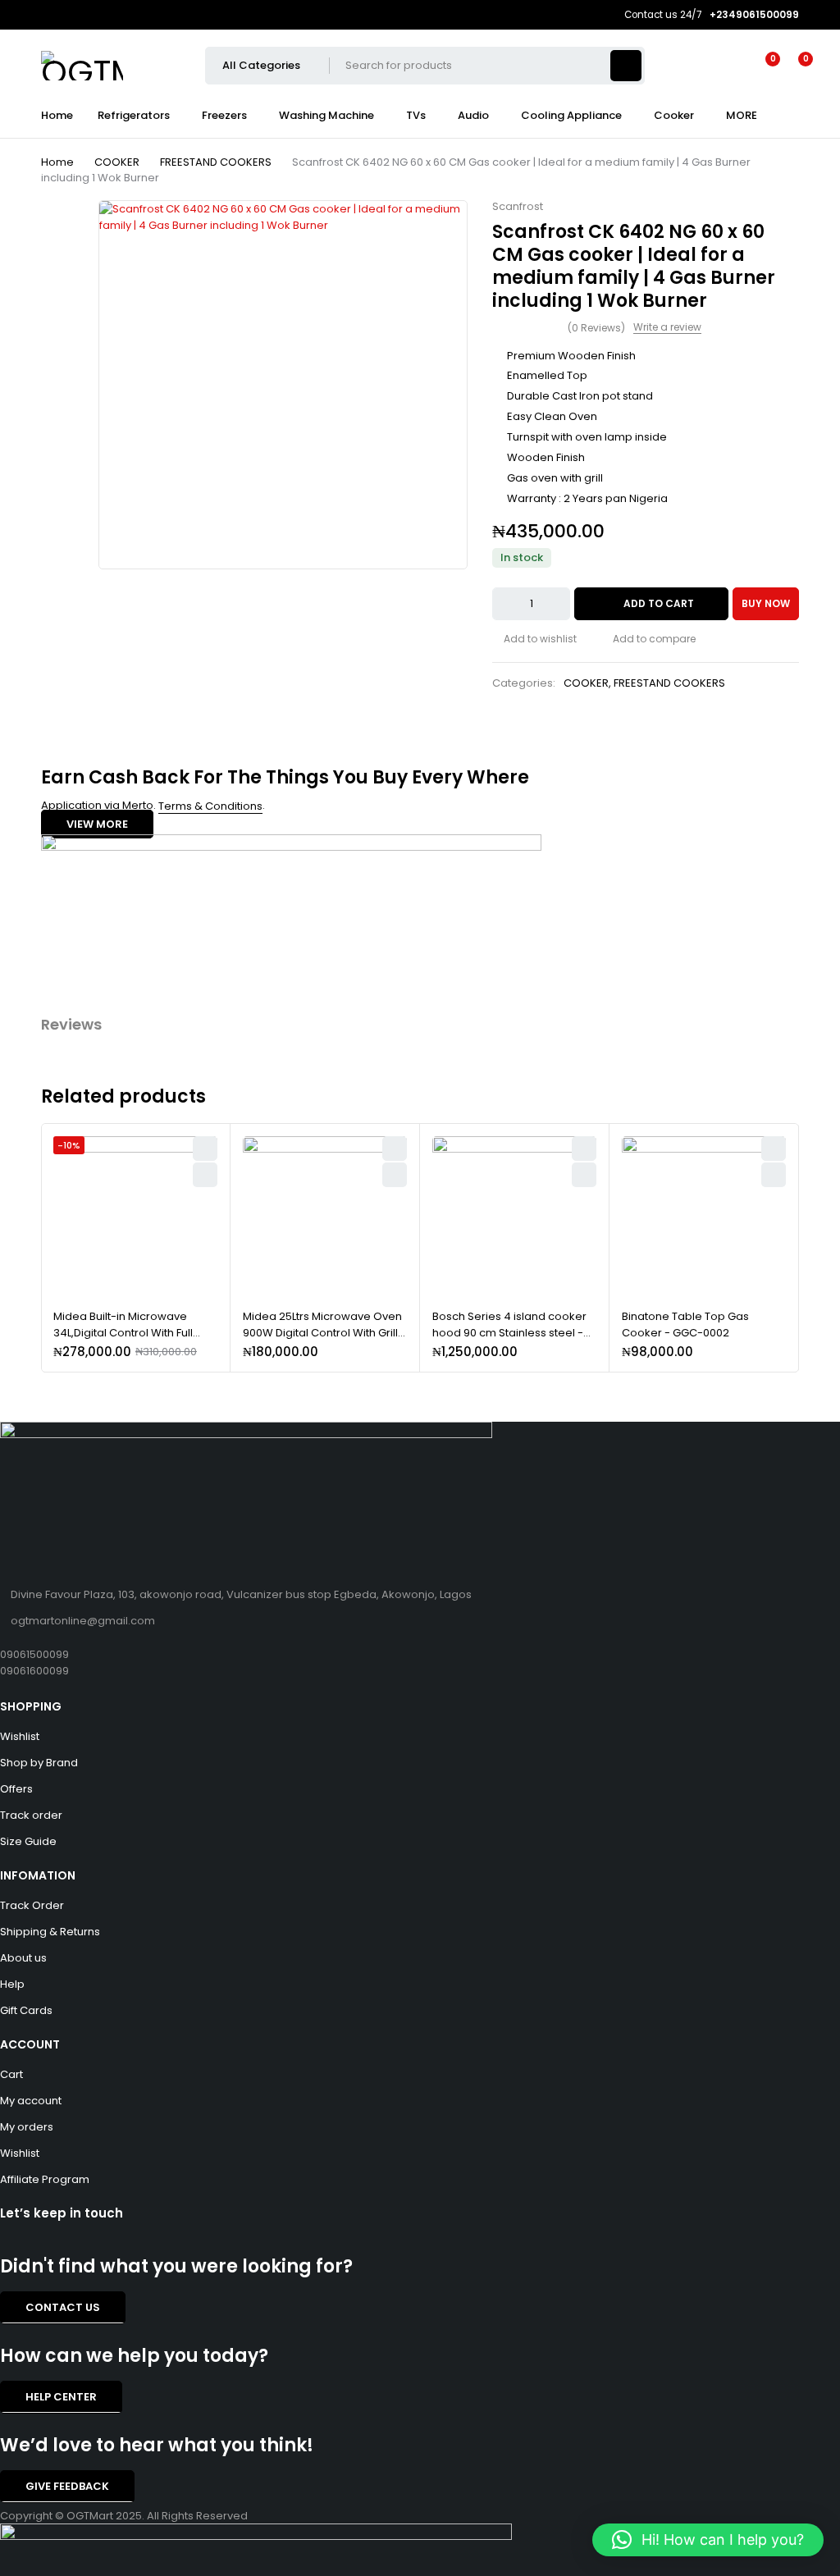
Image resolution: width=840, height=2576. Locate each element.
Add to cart (659, 603)
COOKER (117, 162)
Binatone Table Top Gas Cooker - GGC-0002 (685, 1325)
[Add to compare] (648, 639)
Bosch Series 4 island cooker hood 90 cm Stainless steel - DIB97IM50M (509, 1332)
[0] (792, 66)
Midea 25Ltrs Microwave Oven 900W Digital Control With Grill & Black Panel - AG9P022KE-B (322, 1332)
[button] (708, 2540)
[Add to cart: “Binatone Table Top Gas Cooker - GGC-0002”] (774, 1175)
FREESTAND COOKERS (216, 162)
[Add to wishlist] (534, 639)
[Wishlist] (763, 66)
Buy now (766, 603)
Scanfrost (518, 207)
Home (57, 162)
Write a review (667, 327)
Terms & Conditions (210, 806)
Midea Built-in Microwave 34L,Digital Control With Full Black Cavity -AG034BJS (123, 1332)
